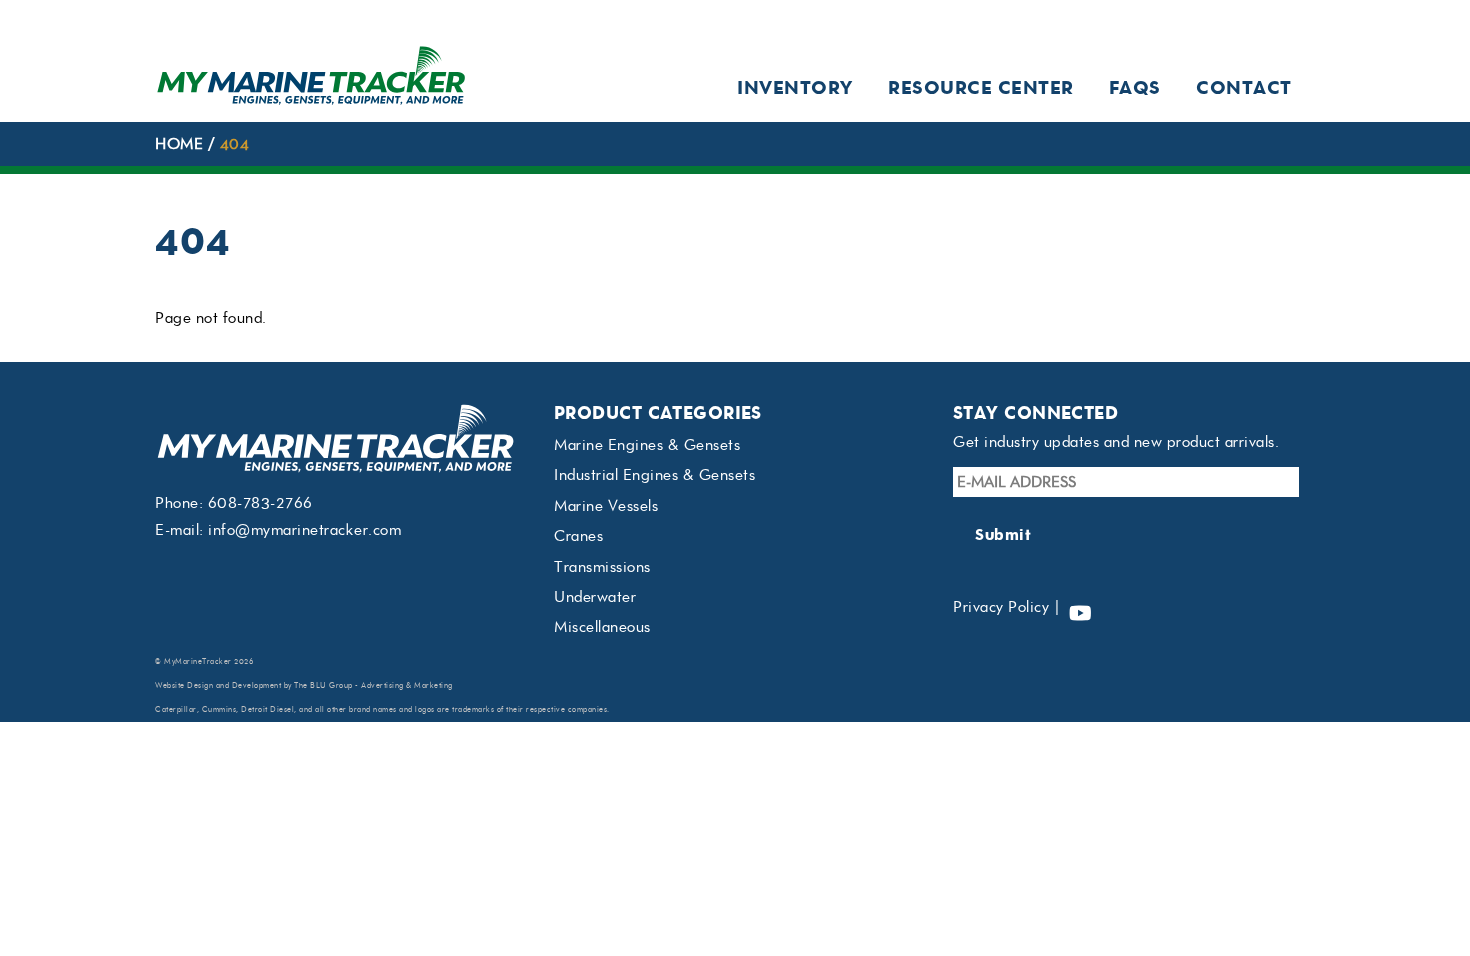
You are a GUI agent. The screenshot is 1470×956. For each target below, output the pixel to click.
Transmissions (602, 567)
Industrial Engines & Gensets (654, 475)
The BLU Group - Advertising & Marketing (373, 685)
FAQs (1135, 87)
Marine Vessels (606, 506)
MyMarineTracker (198, 661)
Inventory (795, 87)
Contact (1244, 87)
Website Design (184, 685)
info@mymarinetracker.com (304, 530)
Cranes (578, 536)
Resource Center (981, 87)
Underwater (595, 597)
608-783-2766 (260, 503)
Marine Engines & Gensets (647, 445)
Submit (1003, 534)
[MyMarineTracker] (311, 99)
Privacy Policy (1001, 607)
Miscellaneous (602, 627)
